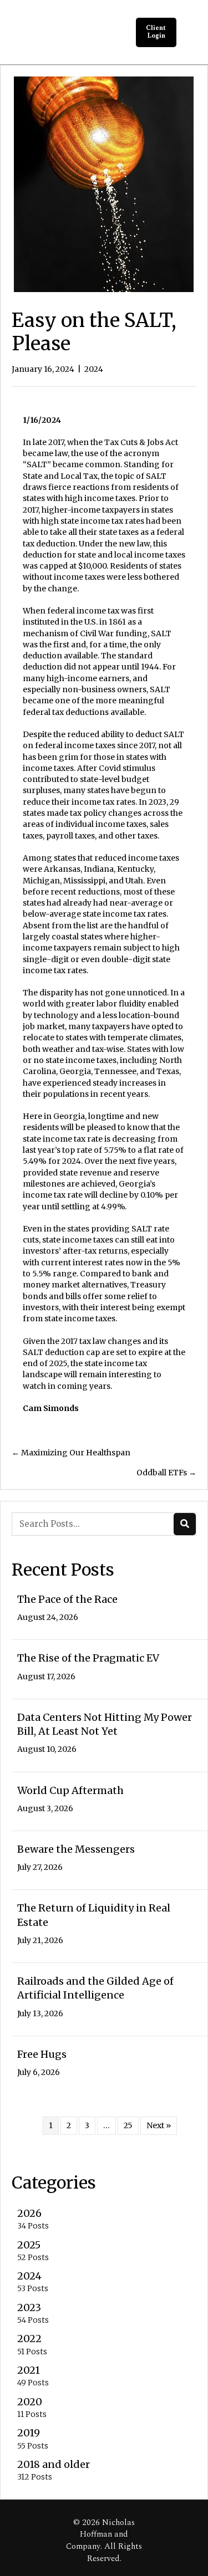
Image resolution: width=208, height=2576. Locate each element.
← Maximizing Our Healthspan (71, 1453)
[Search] (185, 1524)
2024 (94, 369)
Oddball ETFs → (166, 1473)
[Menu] (190, 32)
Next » (159, 2125)
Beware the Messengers (76, 1849)
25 (128, 2125)
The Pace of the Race (67, 1599)
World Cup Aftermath (70, 1790)
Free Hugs (42, 2054)
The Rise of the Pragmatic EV (88, 1658)
